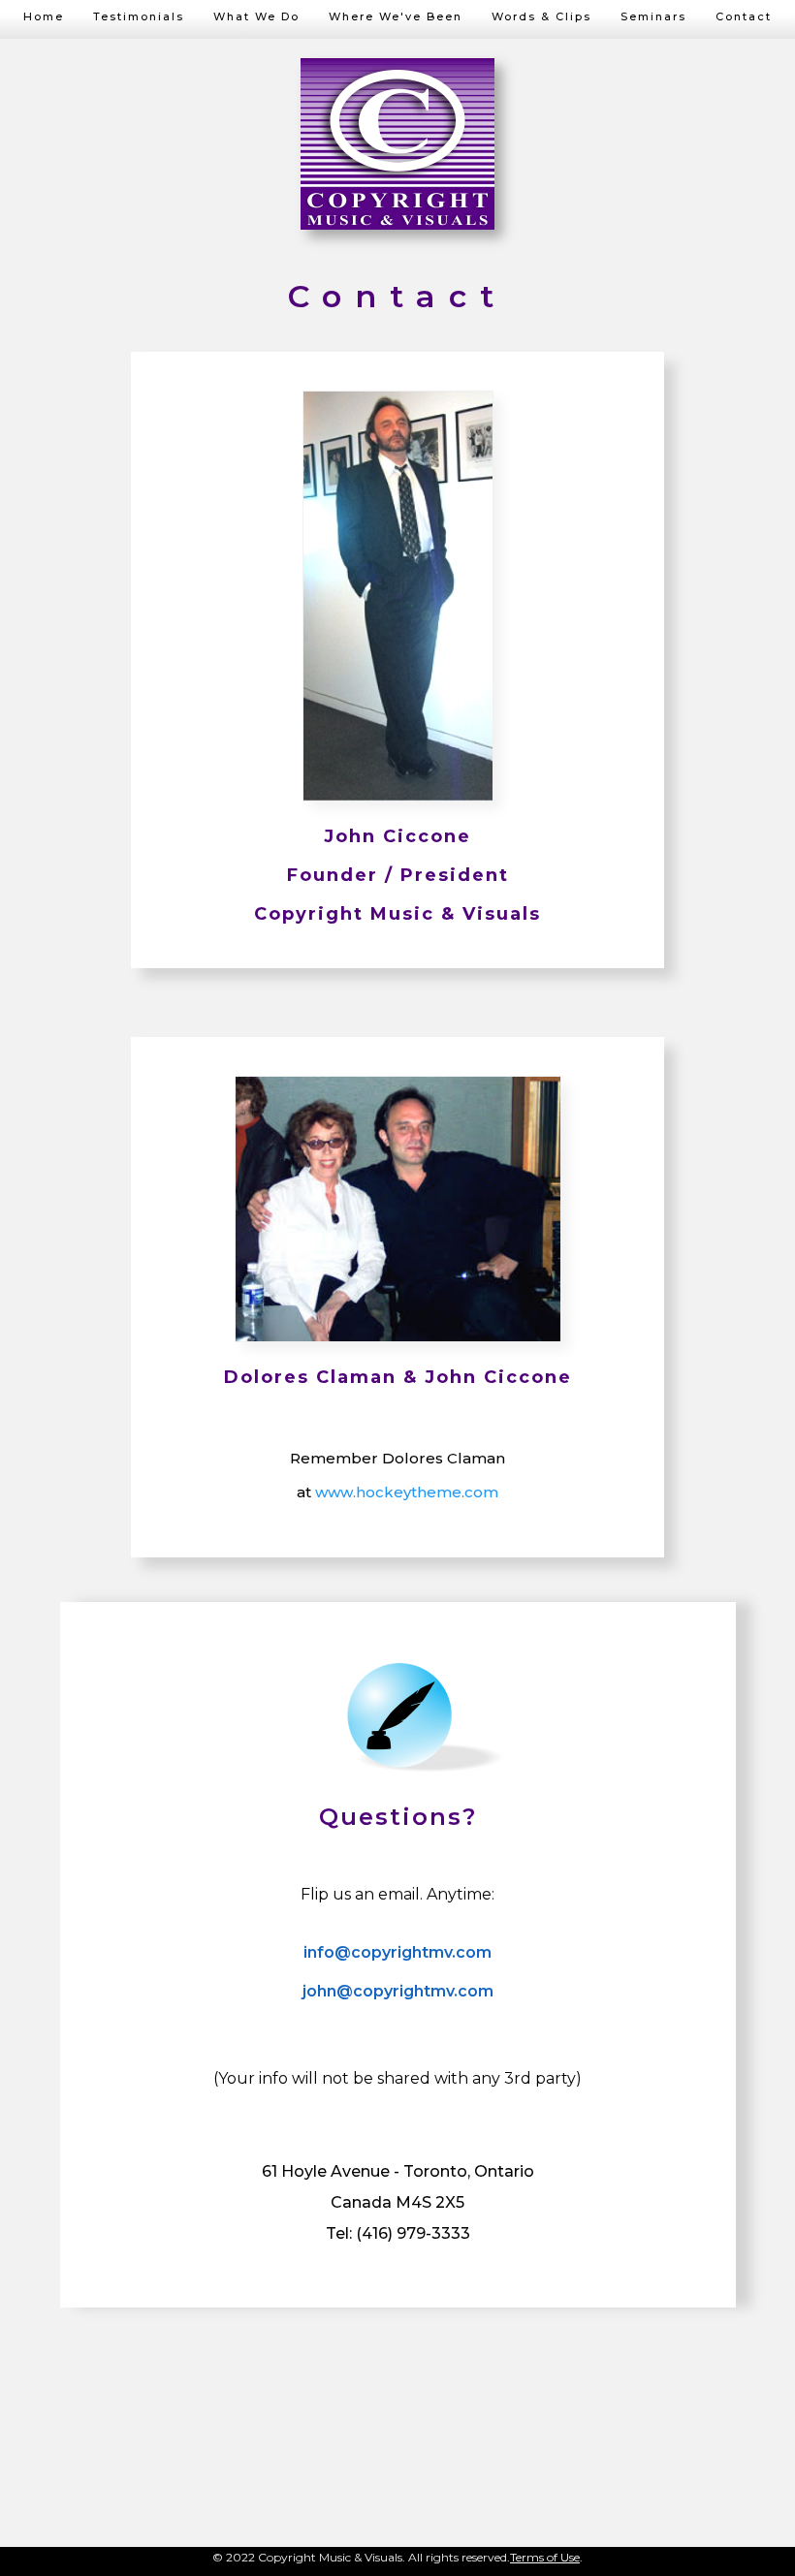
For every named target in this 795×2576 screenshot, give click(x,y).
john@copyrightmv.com (398, 1991)
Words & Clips (541, 16)
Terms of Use (545, 2557)
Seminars (653, 16)
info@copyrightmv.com (397, 1952)
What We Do (256, 16)
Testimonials (139, 16)
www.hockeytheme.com (407, 1492)
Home (44, 16)
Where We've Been (396, 16)
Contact (744, 16)
